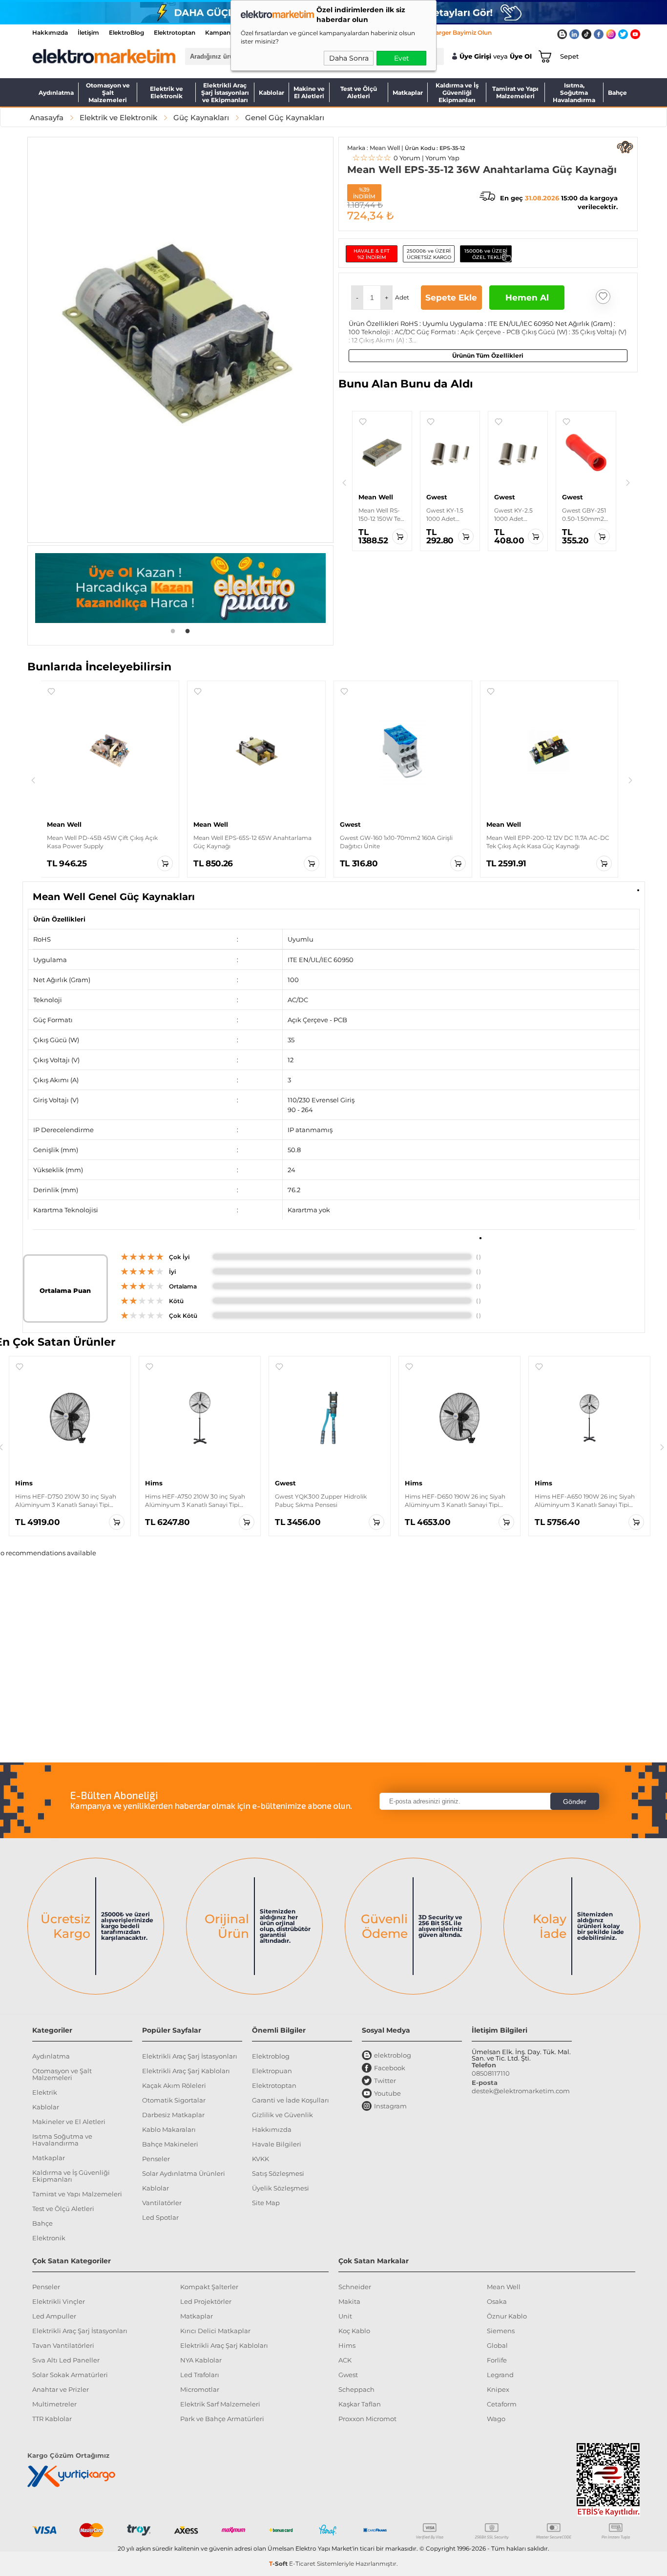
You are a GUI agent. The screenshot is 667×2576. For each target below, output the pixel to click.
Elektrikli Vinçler (59, 2301)
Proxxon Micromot (367, 2419)
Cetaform (502, 2404)
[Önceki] (344, 483)
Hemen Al (527, 298)
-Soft (279, 2564)
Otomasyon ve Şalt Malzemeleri (108, 92)
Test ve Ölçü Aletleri (359, 92)
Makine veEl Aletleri (309, 92)
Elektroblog (271, 2056)
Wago (496, 2419)
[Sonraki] (628, 483)
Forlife (497, 2360)
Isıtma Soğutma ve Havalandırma (62, 2140)
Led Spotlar (160, 2217)
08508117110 (491, 2073)
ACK (345, 2360)
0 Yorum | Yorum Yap (406, 158)
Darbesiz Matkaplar (173, 2115)
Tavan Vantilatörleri (63, 2345)
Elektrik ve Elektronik (167, 92)
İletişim (88, 32)
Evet (402, 58)
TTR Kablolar (52, 2419)
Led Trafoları (200, 2375)
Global (497, 2345)
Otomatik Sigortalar (174, 2100)
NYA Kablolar (201, 2360)
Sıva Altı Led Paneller (66, 2360)
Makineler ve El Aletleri (69, 2122)
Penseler (156, 2159)
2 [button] (188, 630)
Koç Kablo (354, 2331)
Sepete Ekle (451, 298)
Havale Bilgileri (277, 2144)
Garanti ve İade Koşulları (291, 2100)
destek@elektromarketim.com (521, 2091)
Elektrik (45, 2092)
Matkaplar (408, 93)
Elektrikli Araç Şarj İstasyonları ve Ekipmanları (225, 92)
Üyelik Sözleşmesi (281, 2188)
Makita (349, 2301)
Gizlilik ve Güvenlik (282, 2115)
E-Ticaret (302, 2564)
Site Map (266, 2203)
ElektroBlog (126, 32)
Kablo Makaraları (169, 2129)
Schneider (355, 2287)
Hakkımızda (50, 32)
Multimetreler (54, 2404)
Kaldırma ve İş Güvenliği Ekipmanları (457, 92)
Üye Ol (521, 56)
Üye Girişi (475, 56)
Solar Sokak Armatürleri (70, 2375)
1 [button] (173, 630)
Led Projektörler (206, 2301)
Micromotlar (200, 2389)
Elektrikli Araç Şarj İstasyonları (190, 2056)
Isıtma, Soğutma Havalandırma (574, 92)
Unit (345, 2316)
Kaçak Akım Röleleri (174, 2085)
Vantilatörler (162, 2203)
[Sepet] (543, 56)
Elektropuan (272, 2071)
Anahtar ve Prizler (61, 2389)
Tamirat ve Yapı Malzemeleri (515, 92)
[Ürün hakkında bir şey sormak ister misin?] (625, 147)
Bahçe (617, 93)
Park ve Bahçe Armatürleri (222, 2419)
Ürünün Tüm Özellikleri (488, 355)
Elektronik (49, 2238)
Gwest (348, 2375)
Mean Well (504, 2287)
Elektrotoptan (175, 32)
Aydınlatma (56, 93)
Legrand (500, 2375)
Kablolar (271, 93)
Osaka (497, 2301)
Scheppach (356, 2389)
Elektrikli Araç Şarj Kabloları (186, 2071)
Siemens (501, 2331)
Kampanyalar (225, 32)
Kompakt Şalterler (209, 2287)
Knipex (498, 2389)
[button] (357, 298)
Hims (347, 2345)
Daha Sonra (349, 58)
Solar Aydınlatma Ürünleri (184, 2173)
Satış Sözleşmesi (278, 2173)
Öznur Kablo (507, 2316)
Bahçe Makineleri (170, 2144)
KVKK (261, 2159)
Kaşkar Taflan (360, 2404)
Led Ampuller (54, 2316)
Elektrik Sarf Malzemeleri (220, 2404)
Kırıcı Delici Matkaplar (215, 2331)
